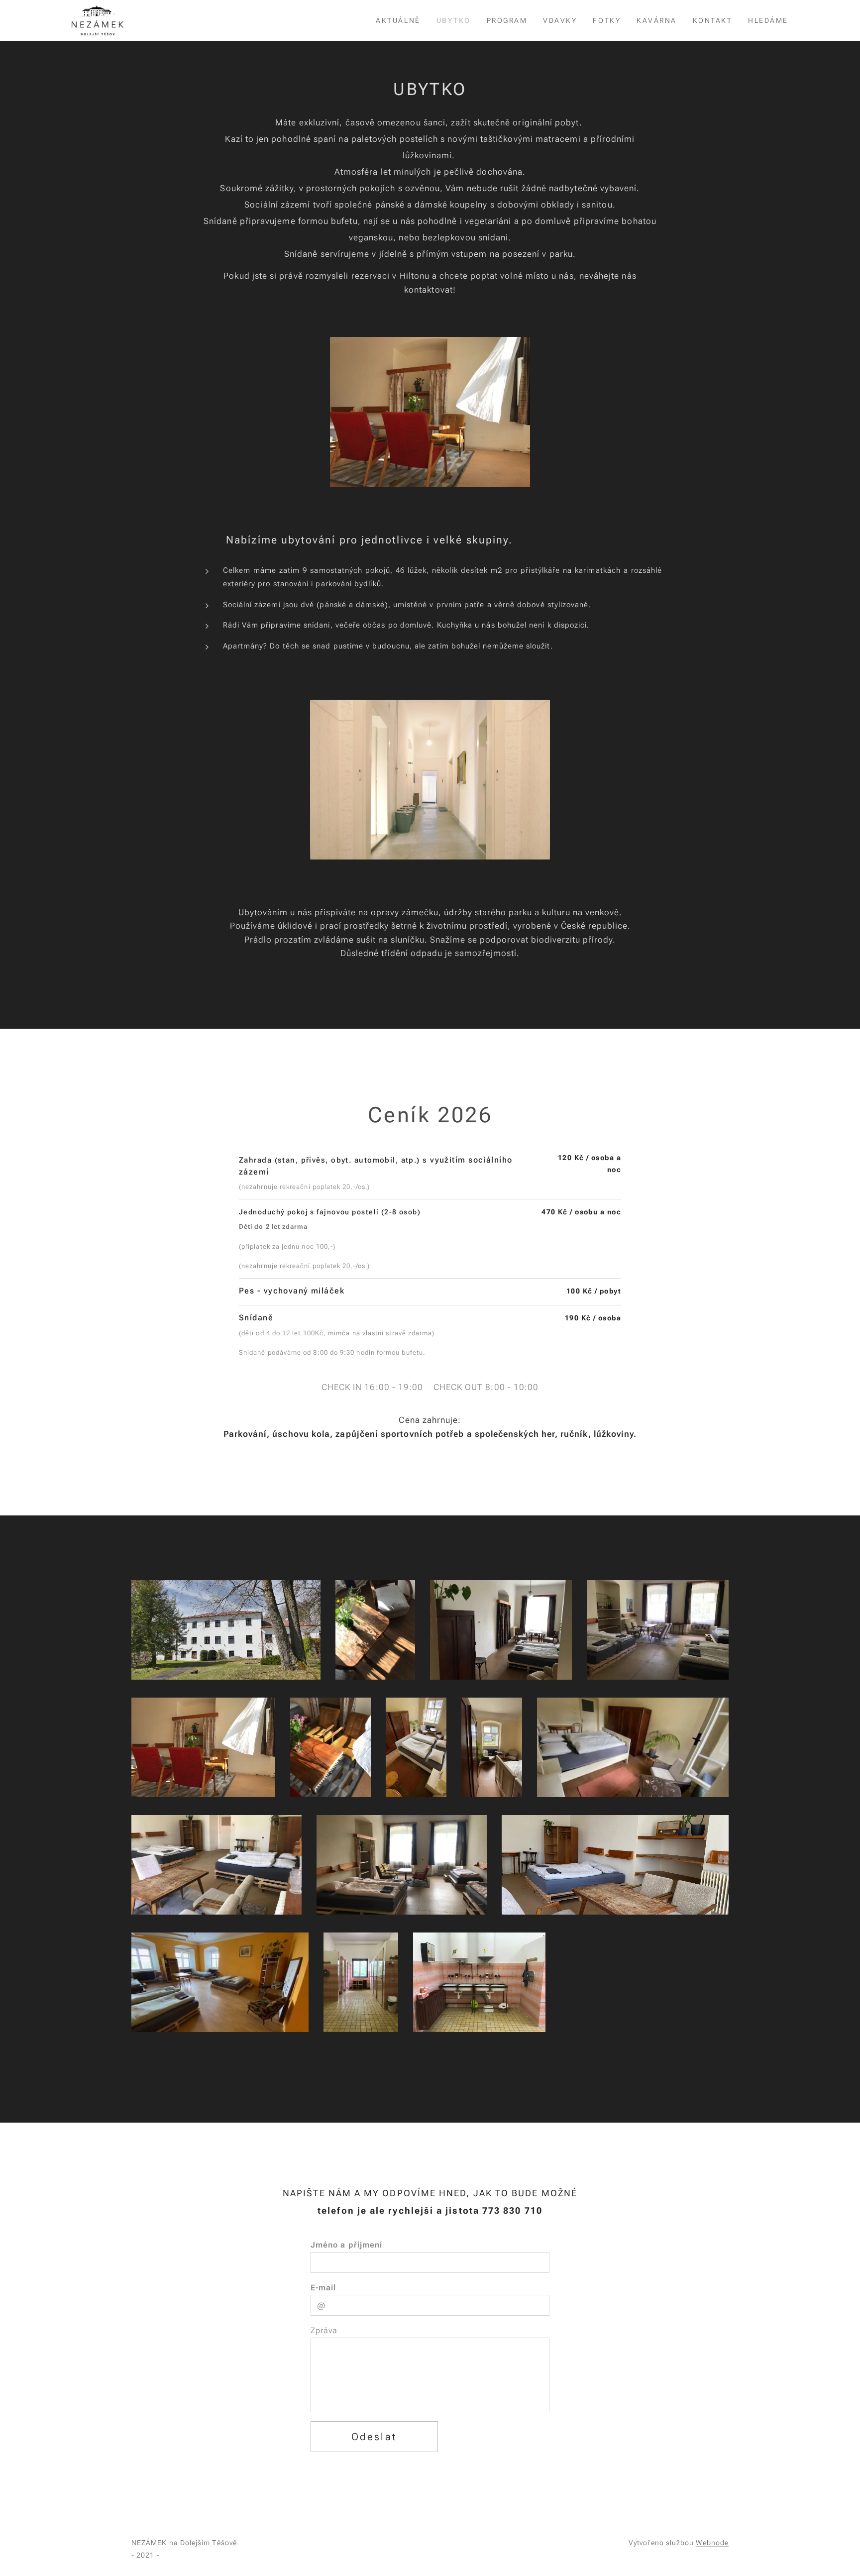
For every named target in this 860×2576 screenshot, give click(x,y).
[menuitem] (401, 20)
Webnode (712, 2543)
